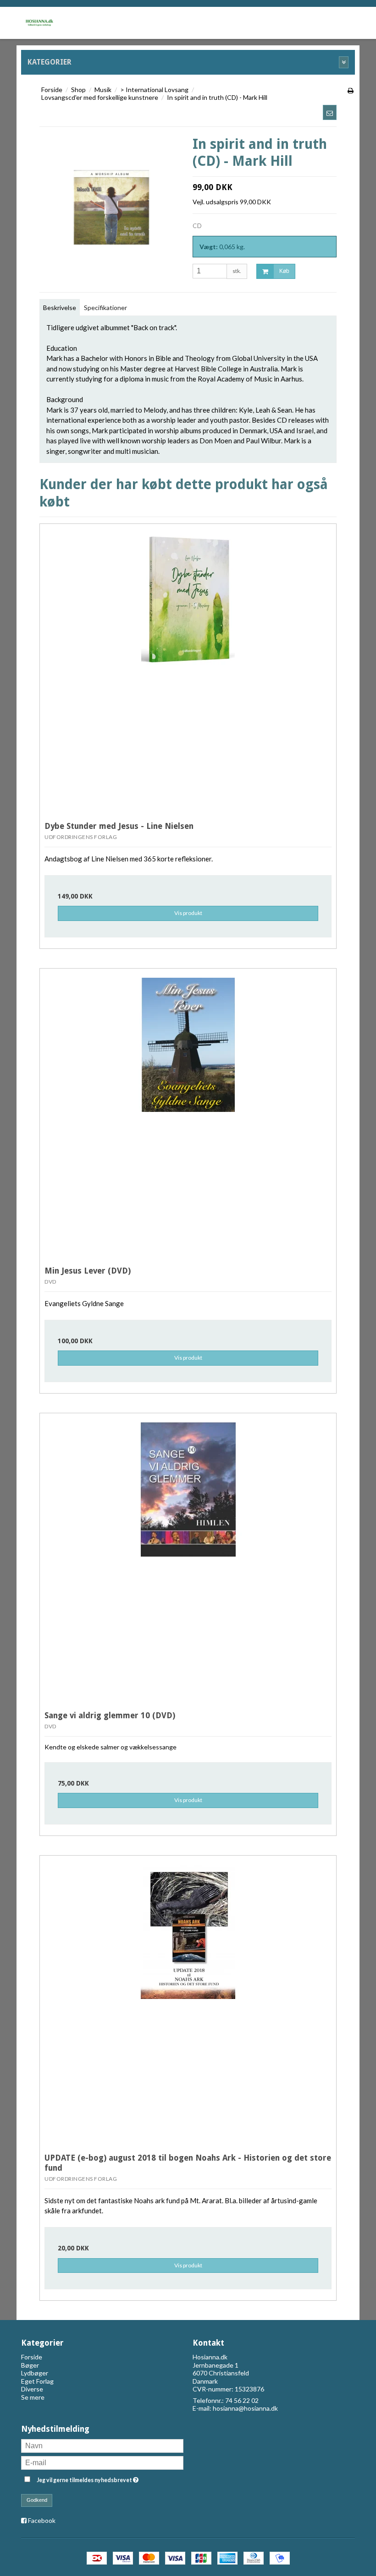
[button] (330, 112)
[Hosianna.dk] (39, 21)
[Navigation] (291, 21)
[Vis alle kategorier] (344, 62)
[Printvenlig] (351, 90)
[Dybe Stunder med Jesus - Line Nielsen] (188, 672)
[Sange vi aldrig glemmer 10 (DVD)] (188, 1561)
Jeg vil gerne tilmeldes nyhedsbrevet (110, 2478)
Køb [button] (284, 271)
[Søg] (318, 21)
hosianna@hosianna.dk (245, 2408)
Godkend (37, 2500)
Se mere (33, 2397)
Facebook (42, 2520)
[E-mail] (102, 2462)
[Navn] (102, 2445)
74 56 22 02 (242, 2400)
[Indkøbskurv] (346, 21)
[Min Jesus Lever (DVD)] (188, 1116)
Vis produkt (188, 913)
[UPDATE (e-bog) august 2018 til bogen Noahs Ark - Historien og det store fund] (188, 2004)
